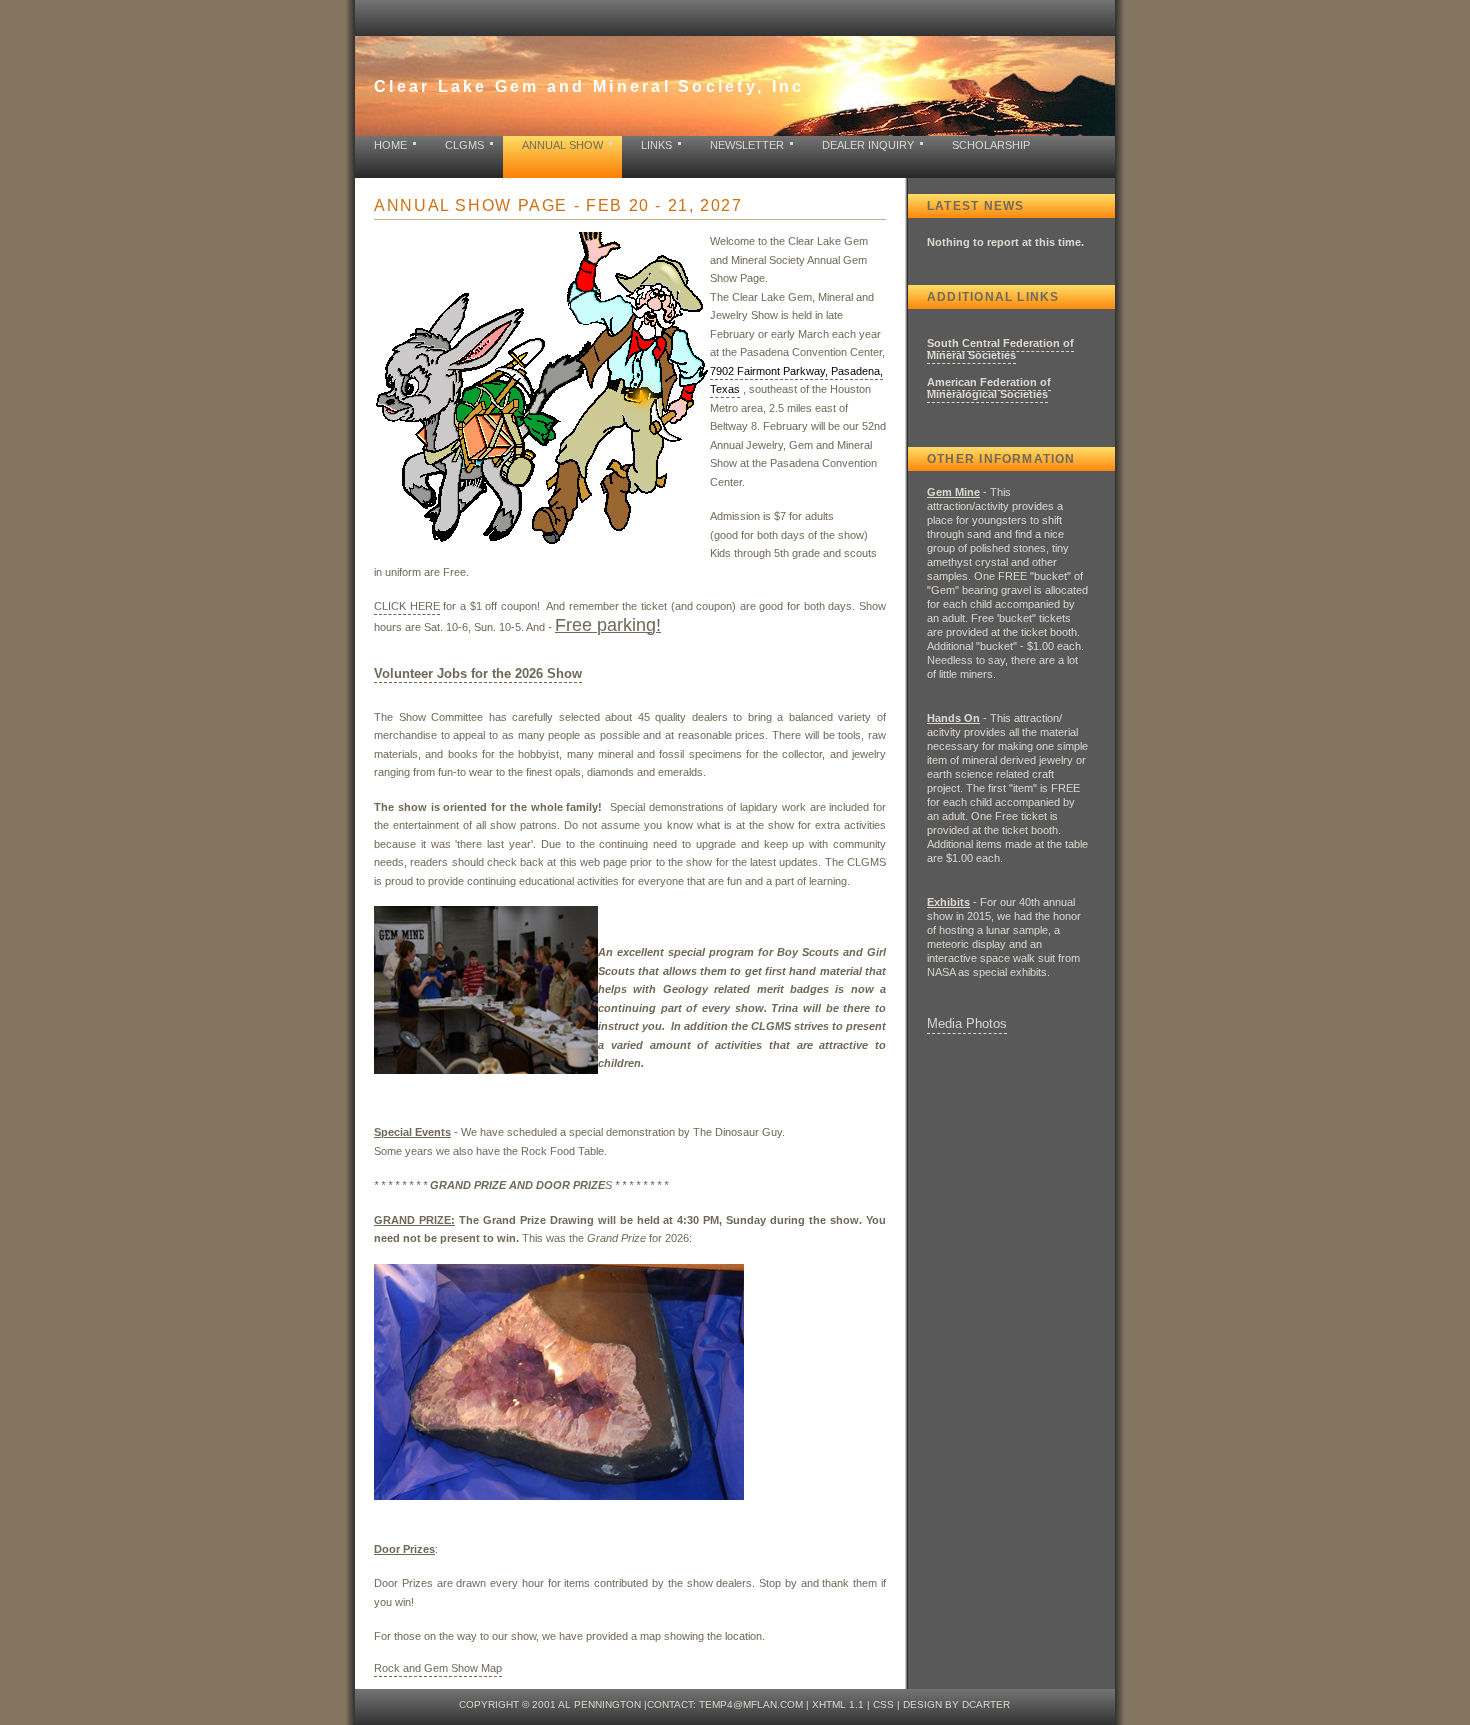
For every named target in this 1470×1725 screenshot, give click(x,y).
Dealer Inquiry (868, 145)
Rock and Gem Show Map (438, 1668)
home (390, 145)
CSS (883, 1704)
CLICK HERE (407, 606)
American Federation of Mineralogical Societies (989, 388)
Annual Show (562, 145)
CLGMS (464, 145)
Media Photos (967, 1023)
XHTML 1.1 (838, 1704)
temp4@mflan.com (751, 1704)
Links (656, 145)
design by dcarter (956, 1704)
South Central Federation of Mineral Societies (1000, 349)
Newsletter (747, 145)
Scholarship (991, 145)
